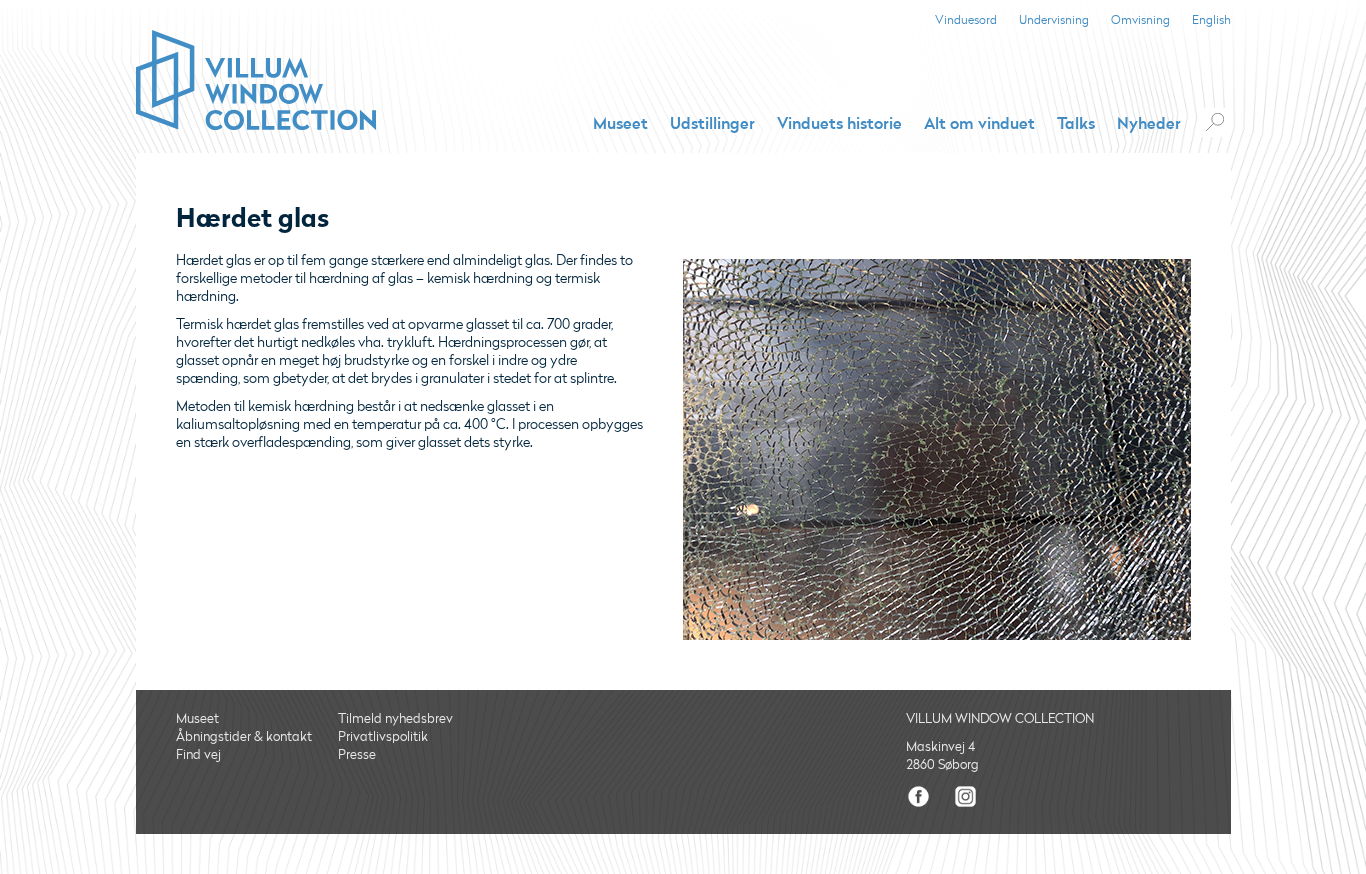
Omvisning (1140, 20)
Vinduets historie (839, 124)
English (1211, 20)
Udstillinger (712, 124)
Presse (357, 755)
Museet (620, 124)
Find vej (198, 755)
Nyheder (1149, 124)
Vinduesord (966, 20)
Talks (1076, 124)
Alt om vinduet (979, 124)
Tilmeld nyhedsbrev (395, 719)
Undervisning (1054, 20)
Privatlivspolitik (383, 737)
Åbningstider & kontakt (244, 737)
